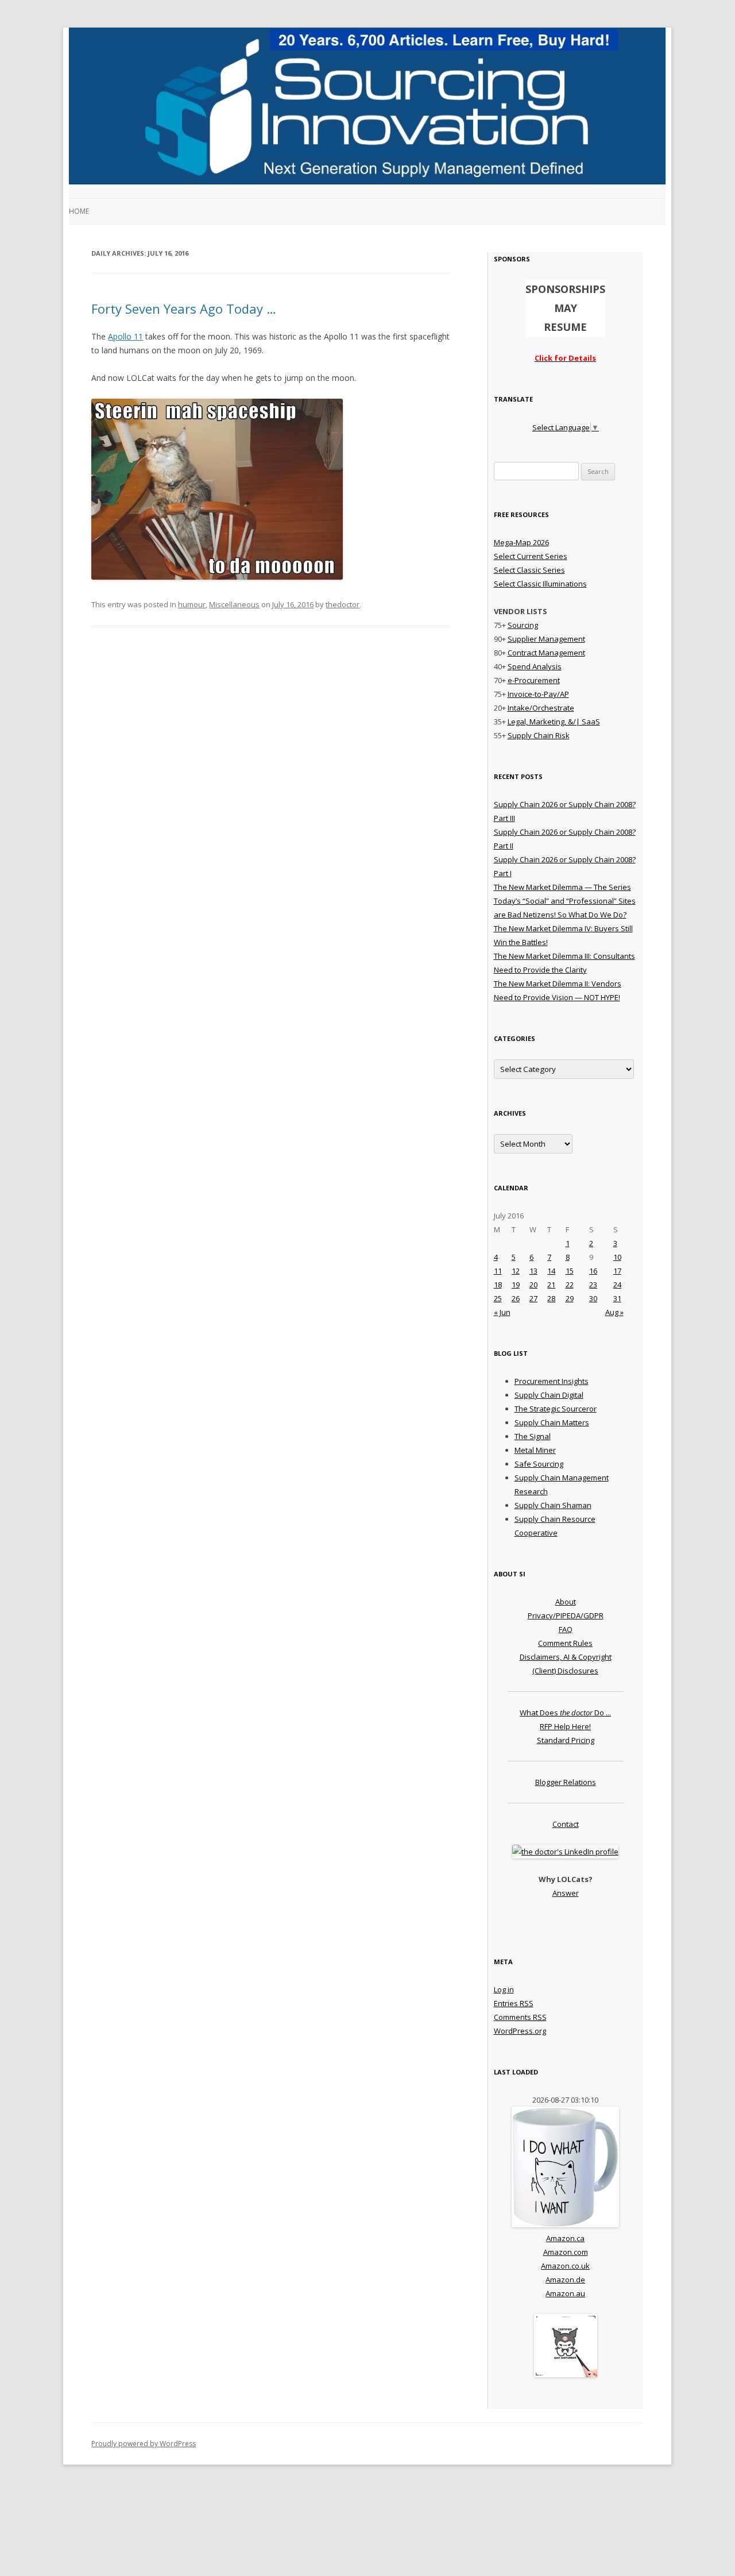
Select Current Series (531, 556)
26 (516, 1298)
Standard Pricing (566, 1740)
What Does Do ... (565, 1713)
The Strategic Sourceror (556, 1409)
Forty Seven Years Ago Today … (184, 308)
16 (593, 1271)
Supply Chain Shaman (553, 1505)
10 (617, 1257)
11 (498, 1271)
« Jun (502, 1312)
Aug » (614, 1312)
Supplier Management (546, 639)
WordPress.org (520, 2031)
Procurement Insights (552, 1381)
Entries (514, 2003)
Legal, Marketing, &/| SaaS (554, 722)
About (566, 1602)
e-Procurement (534, 680)
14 (551, 1271)
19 (516, 1285)
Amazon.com (566, 2252)
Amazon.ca (565, 2238)
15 (570, 1271)
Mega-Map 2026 (521, 542)
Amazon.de (565, 2280)
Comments (520, 2017)
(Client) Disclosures (565, 1671)
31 (617, 1298)
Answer (566, 1893)
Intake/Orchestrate (541, 708)
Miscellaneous (234, 604)
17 (617, 1271)
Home (79, 211)
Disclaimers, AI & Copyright (566, 1657)
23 (593, 1285)
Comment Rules (565, 1643)
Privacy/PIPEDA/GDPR (566, 1615)
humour (192, 604)
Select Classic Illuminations (540, 584)
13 (533, 1271)
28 (551, 1298)
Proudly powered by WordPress (144, 2444)
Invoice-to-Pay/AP (538, 694)
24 (617, 1285)
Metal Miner (535, 1450)
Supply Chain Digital (549, 1395)
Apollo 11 (125, 336)
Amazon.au (565, 2293)
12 (516, 1271)
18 (498, 1285)
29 (570, 1298)
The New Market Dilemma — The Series (562, 887)
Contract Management (546, 653)
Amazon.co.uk (565, 2266)
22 (570, 1285)
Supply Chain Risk (539, 735)
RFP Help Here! (565, 1726)
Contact (566, 1824)
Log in (504, 1989)
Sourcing (523, 625)
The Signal (533, 1436)
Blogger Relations (566, 1782)
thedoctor (343, 604)
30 (593, 1298)
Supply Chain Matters (552, 1422)
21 (551, 1285)
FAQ (566, 1629)
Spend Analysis (535, 666)
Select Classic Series (529, 570)
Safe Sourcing (539, 1464)
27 (533, 1298)
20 (533, 1285)
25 (498, 1298)
